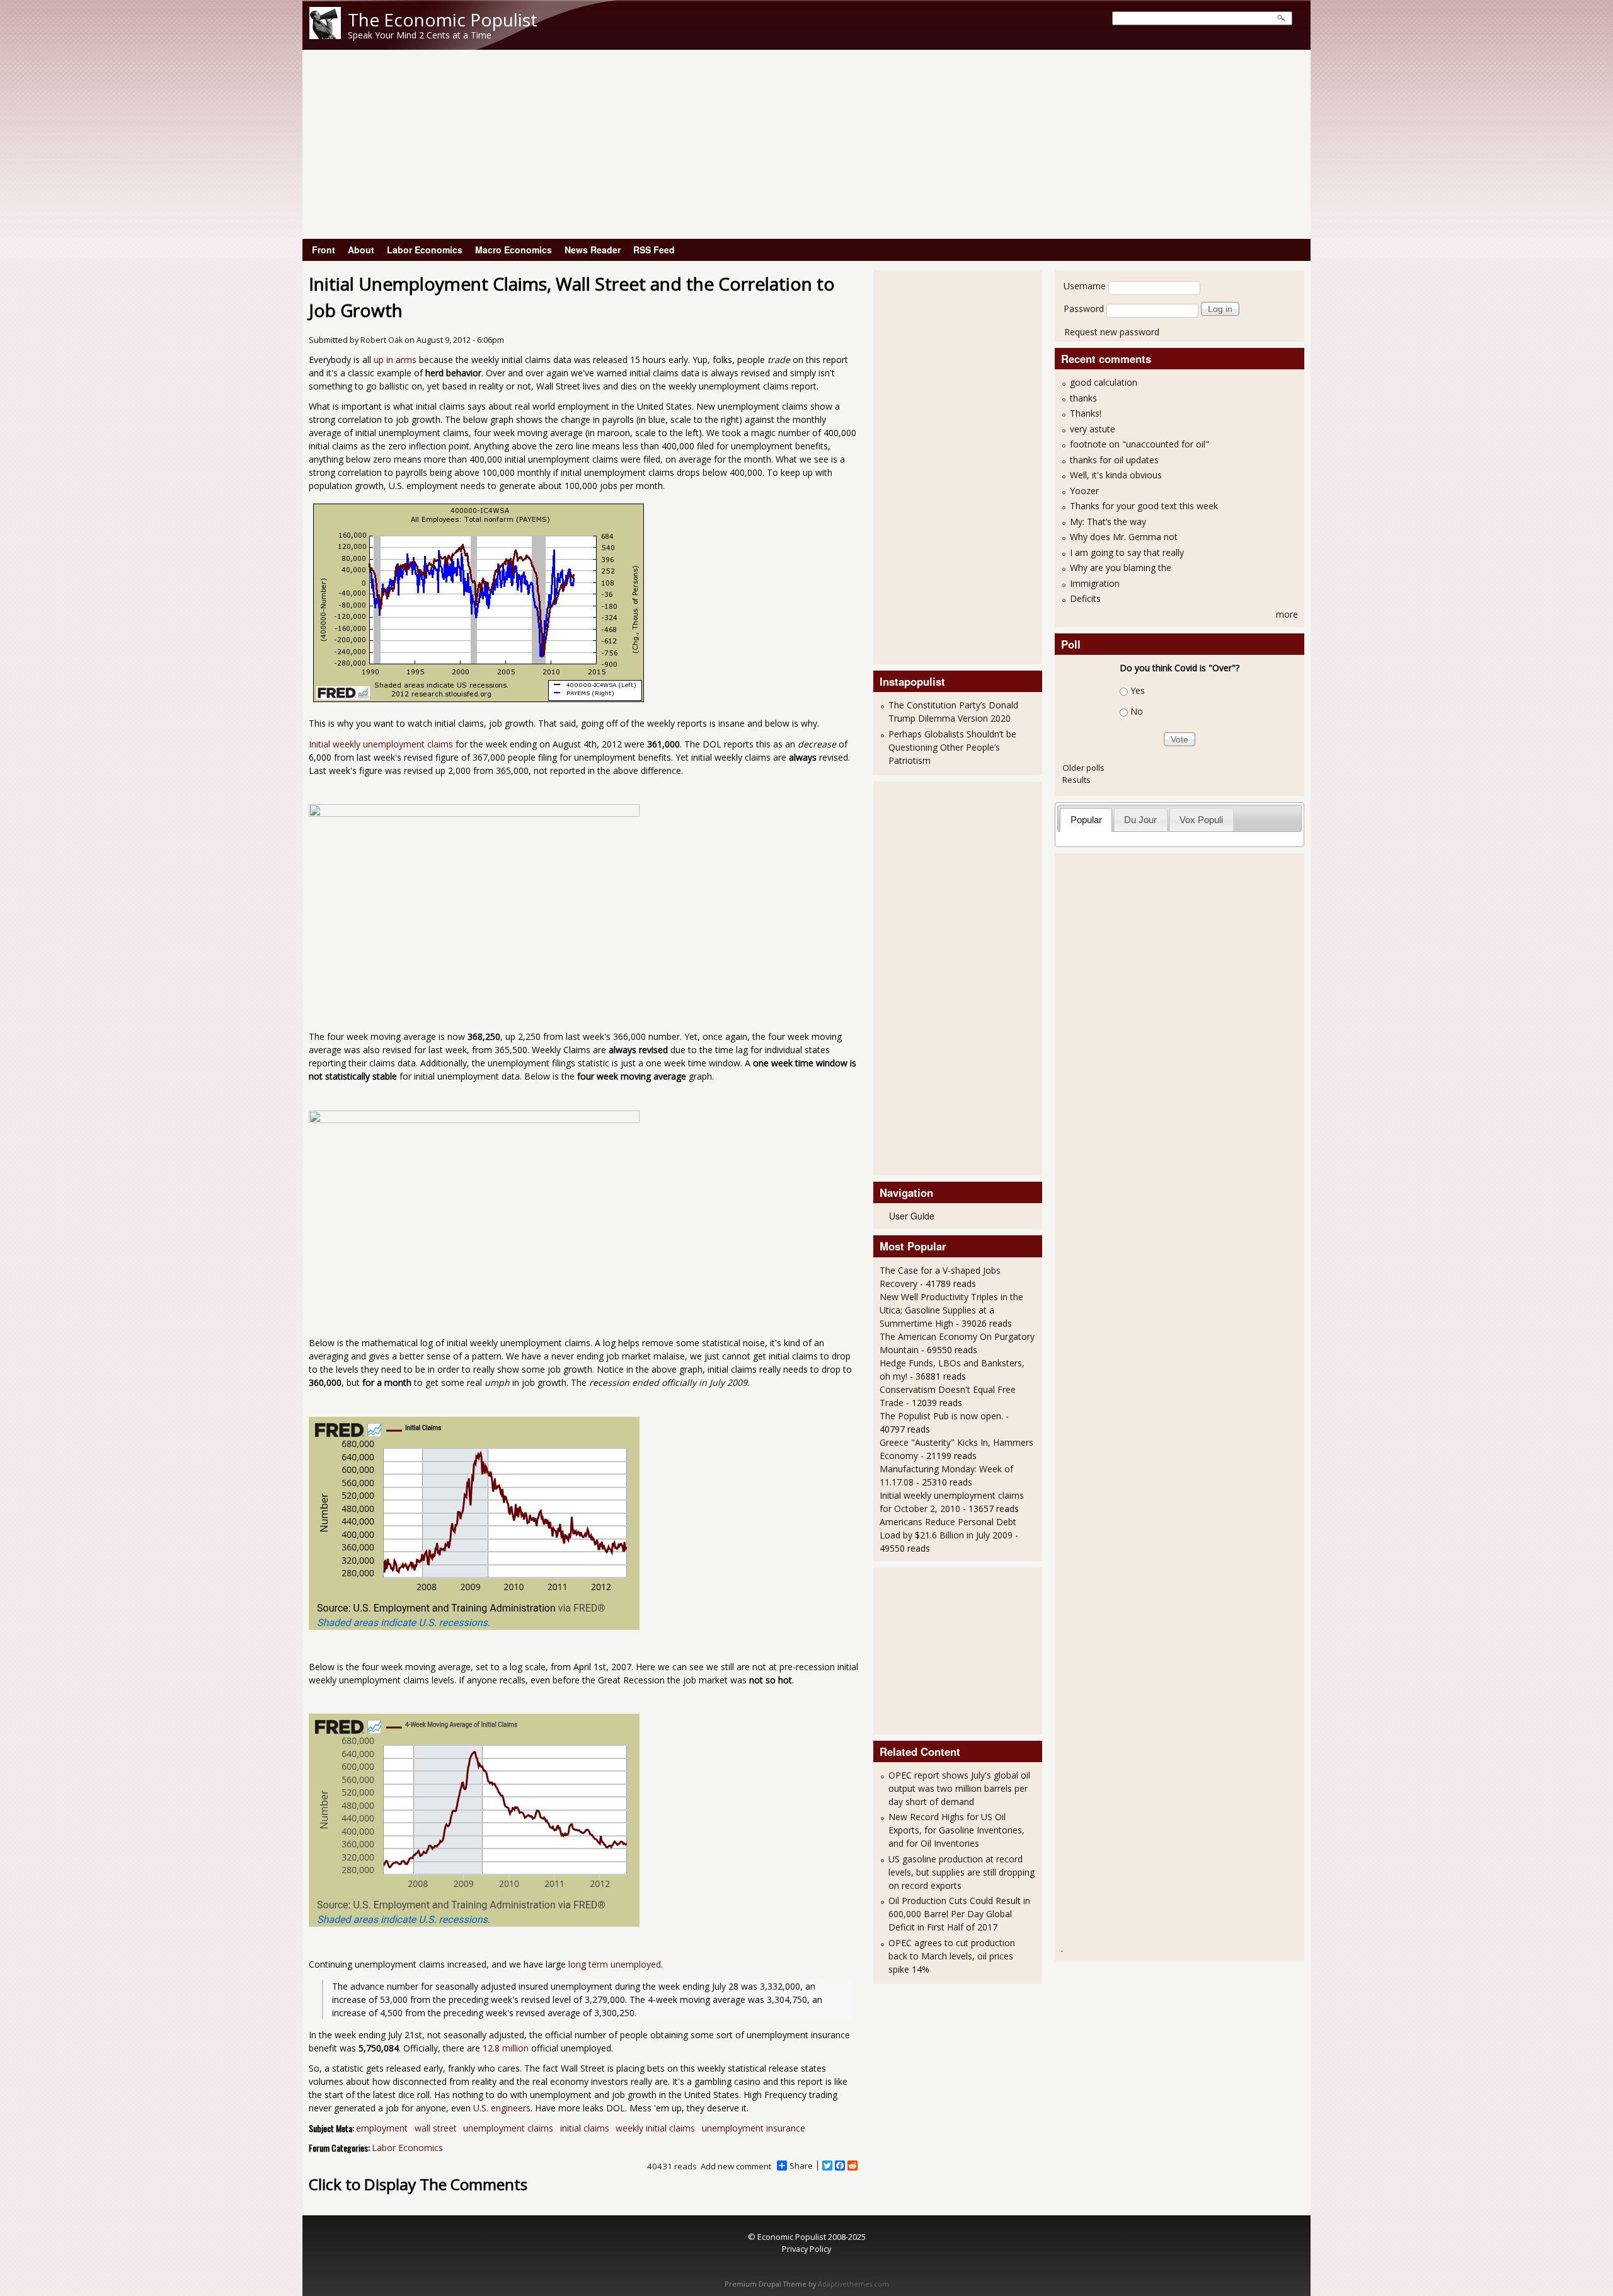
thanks (1083, 398)
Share (801, 2166)
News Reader (593, 250)
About (361, 250)
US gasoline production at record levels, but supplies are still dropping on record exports (961, 1872)
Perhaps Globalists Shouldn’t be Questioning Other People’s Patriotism (952, 747)
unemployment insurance (754, 2128)
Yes (1138, 690)
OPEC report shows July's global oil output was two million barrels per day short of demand (959, 1788)
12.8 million (506, 2048)
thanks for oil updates (1114, 460)
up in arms (395, 360)
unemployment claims (508, 2128)
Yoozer (1084, 491)
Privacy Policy (806, 2249)
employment (382, 2128)
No (1137, 711)
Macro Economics (514, 250)
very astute (1093, 429)
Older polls (1083, 768)
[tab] (1086, 820)
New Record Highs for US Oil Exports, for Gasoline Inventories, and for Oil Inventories (956, 1830)
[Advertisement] (806, 144)
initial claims (585, 2128)
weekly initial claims (655, 2128)
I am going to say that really (1127, 552)
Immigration (1095, 583)
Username (1085, 286)
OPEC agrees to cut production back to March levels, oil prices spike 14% (952, 1956)
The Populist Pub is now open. (941, 1416)
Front (324, 250)
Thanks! (1086, 413)
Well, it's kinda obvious (1116, 475)
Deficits (1085, 598)
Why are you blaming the (1121, 568)
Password (1084, 309)
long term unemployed (615, 1964)
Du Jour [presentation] (1140, 820)
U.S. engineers (502, 2108)
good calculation (1104, 382)
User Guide (912, 1216)
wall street (436, 2128)
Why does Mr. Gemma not (1124, 537)
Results (1076, 780)
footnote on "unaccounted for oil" (1139, 444)
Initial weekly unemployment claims (381, 744)
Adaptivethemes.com (853, 2284)
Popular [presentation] (1086, 820)
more (1287, 614)
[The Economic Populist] (325, 36)
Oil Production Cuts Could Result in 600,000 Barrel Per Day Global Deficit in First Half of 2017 (959, 1914)
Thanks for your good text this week (1144, 506)
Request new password (1112, 332)
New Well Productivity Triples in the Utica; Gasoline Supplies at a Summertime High (951, 1310)
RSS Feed (654, 250)
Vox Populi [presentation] (1201, 820)
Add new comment (736, 2166)
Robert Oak (382, 340)
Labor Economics (425, 250)
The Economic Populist (443, 20)
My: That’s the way (1108, 522)
